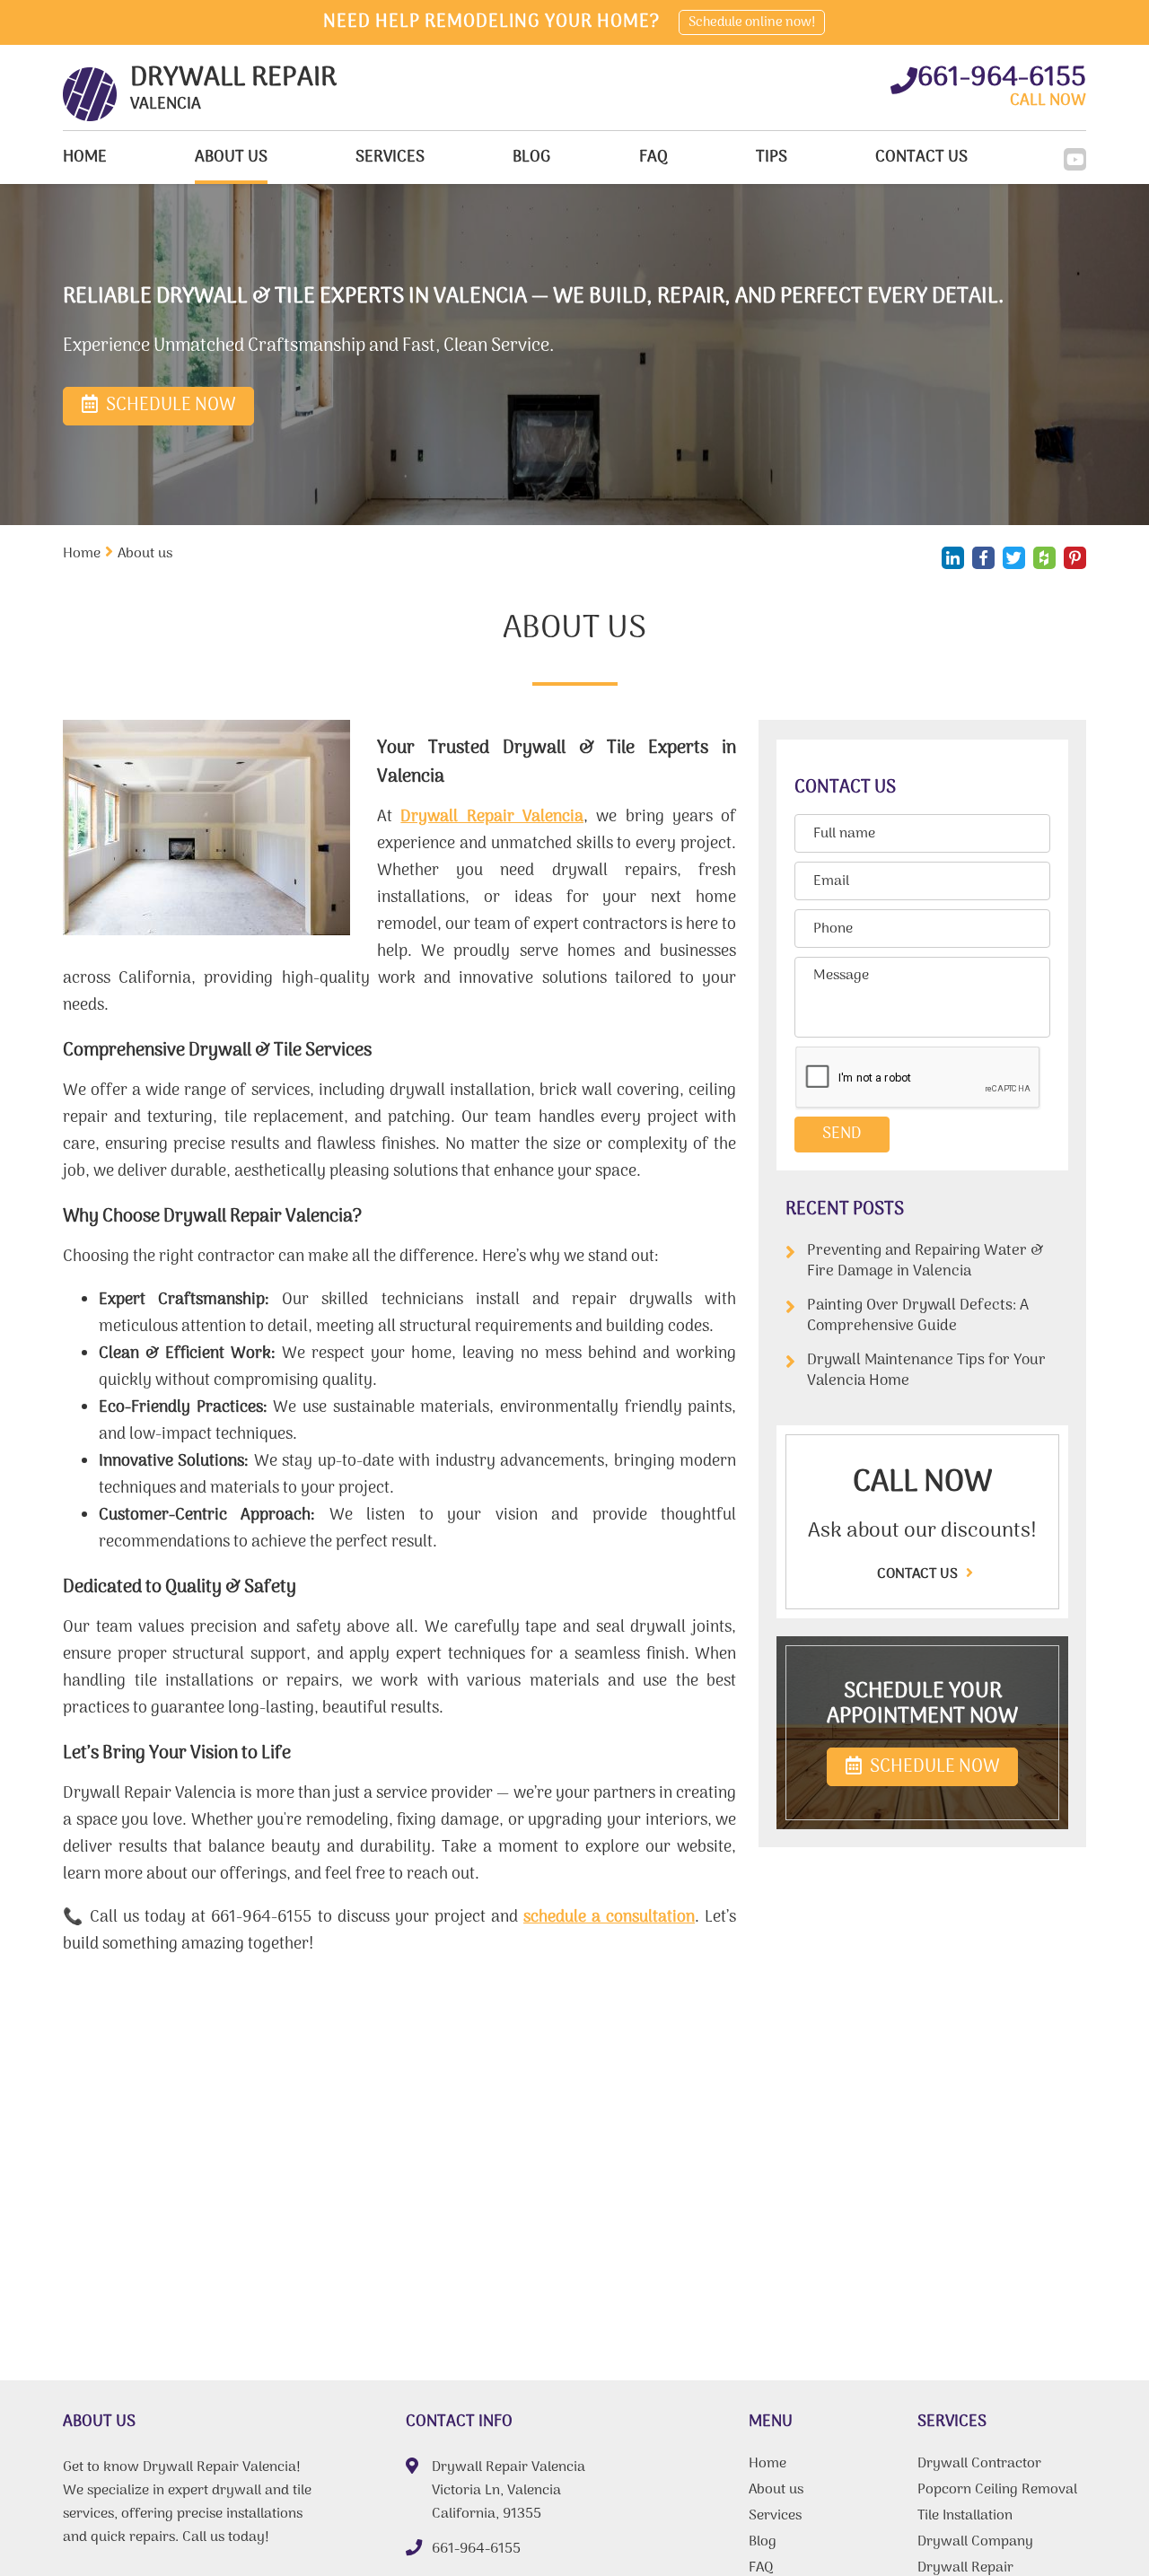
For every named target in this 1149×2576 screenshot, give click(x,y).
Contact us (919, 1574)
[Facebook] (983, 558)
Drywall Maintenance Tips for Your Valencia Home (926, 1371)
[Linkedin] (953, 558)
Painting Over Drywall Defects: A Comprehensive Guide (918, 1316)
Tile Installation (965, 2518)
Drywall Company (975, 2544)
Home (85, 158)
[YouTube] (1075, 159)
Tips (772, 158)
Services (390, 158)
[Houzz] (1044, 558)
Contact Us (921, 158)
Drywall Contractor (979, 2466)
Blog (531, 158)
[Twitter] (1014, 558)
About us (231, 158)
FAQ (653, 158)
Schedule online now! (752, 22)
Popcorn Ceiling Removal (997, 2492)
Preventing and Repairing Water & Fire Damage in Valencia (925, 1262)
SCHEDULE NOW (933, 1767)
